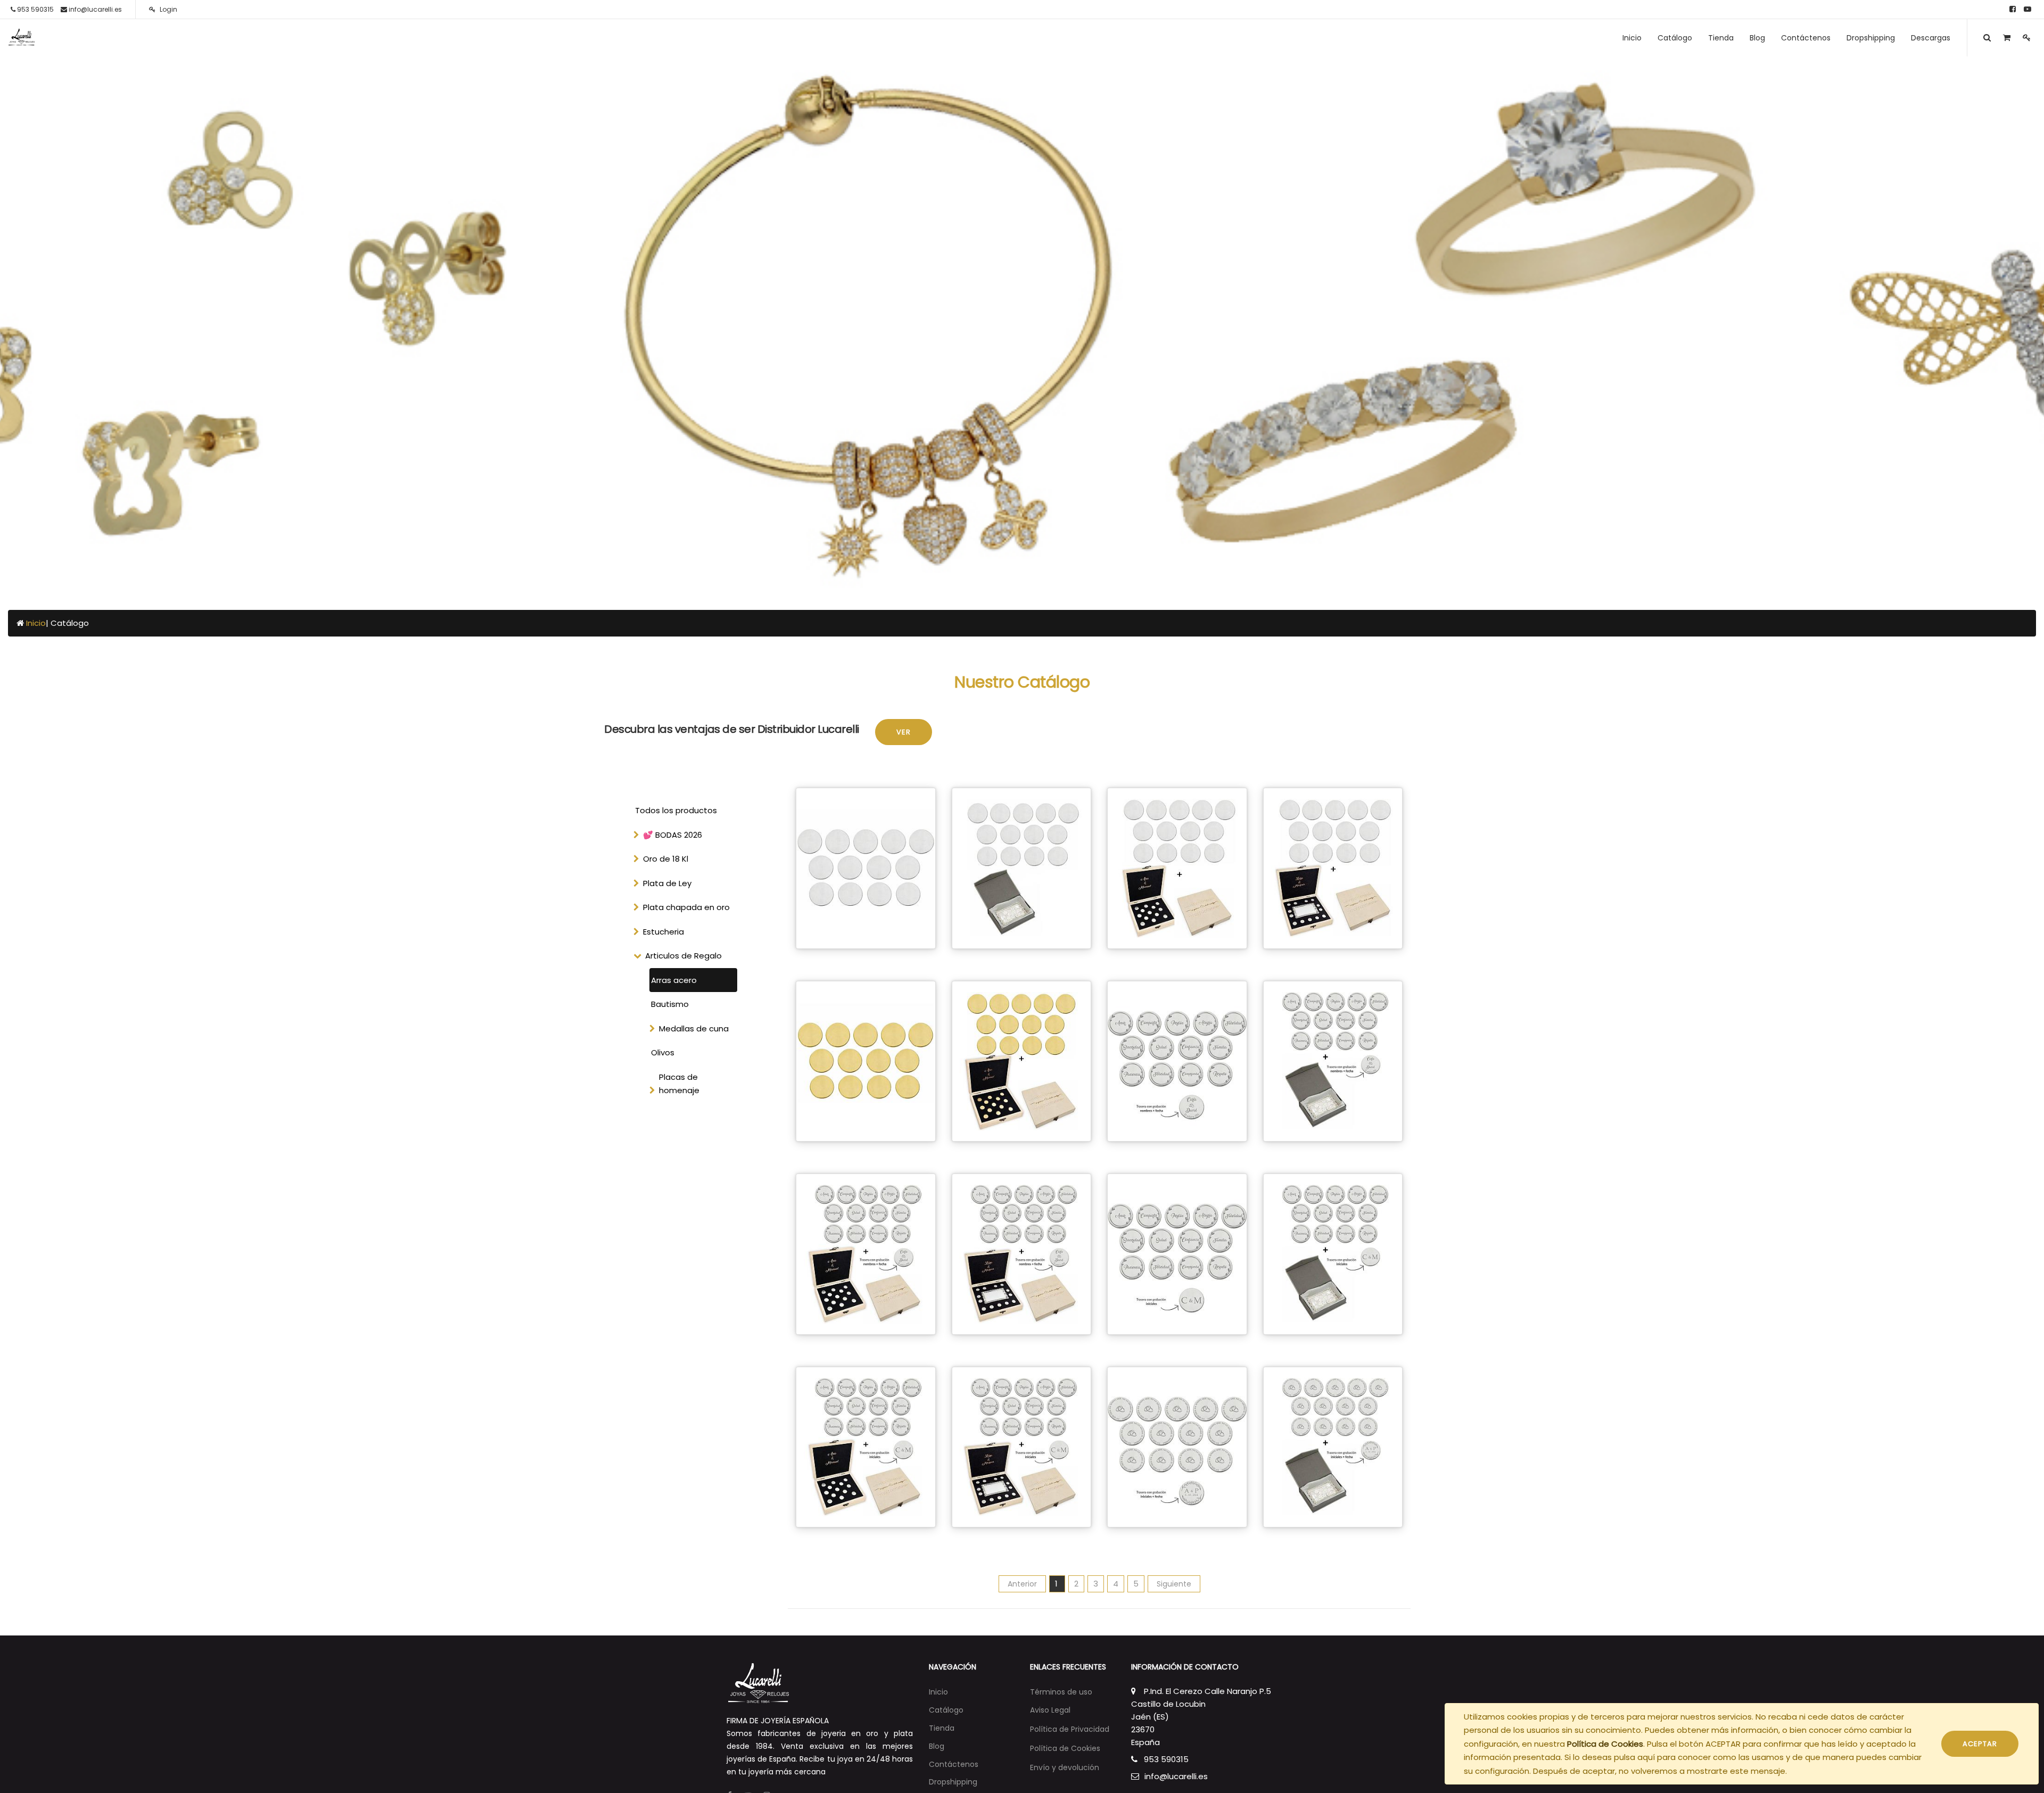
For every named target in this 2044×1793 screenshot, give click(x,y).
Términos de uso (1061, 1692)
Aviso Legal (1050, 1710)
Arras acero (674, 980)
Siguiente (1174, 1584)
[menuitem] (1632, 38)
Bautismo (670, 1004)
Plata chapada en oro (686, 907)
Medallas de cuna (694, 1028)
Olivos (663, 1052)
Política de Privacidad (1070, 1729)
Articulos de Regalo (683, 956)
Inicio (36, 623)
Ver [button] (904, 732)
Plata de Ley (667, 883)
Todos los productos (676, 810)
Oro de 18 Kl (666, 859)
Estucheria (664, 932)
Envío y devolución (1065, 1767)
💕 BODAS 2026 (673, 835)
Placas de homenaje (679, 1084)
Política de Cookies (1605, 1744)
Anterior (1022, 1584)
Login (168, 9)
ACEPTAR (1980, 1744)
